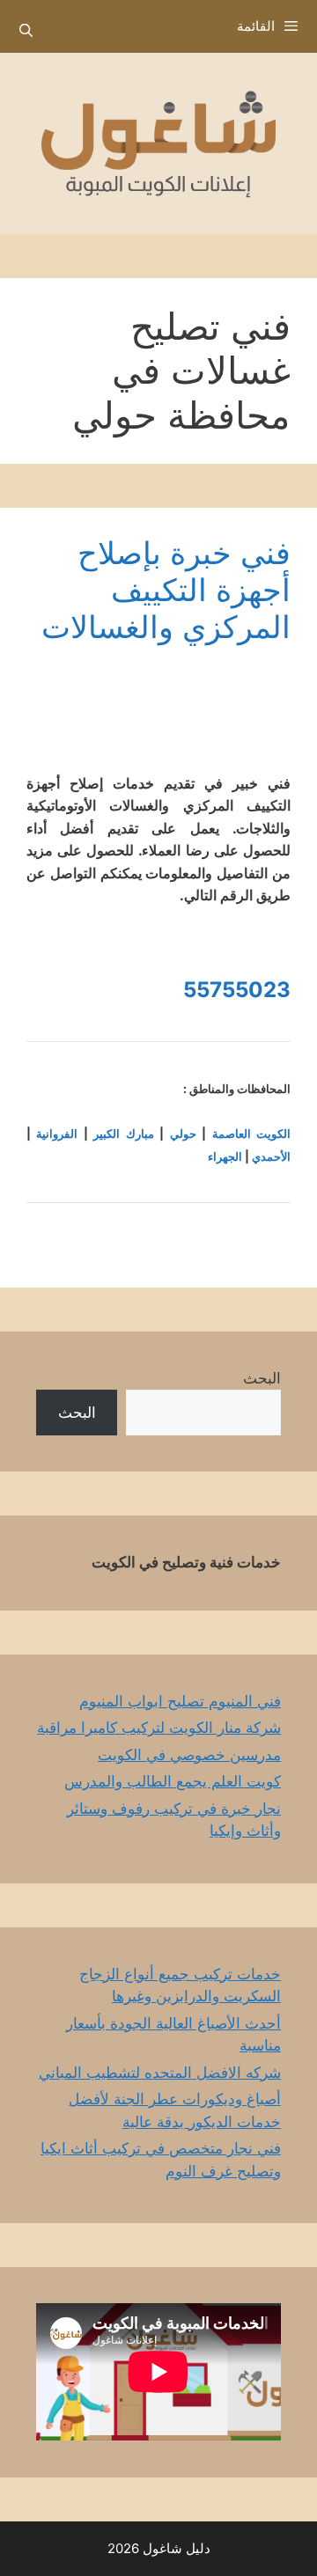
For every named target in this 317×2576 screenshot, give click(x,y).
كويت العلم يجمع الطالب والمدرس (173, 1781)
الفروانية (57, 1134)
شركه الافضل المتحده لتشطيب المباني (160, 2073)
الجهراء (225, 1156)
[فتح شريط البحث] (26, 31)
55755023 (237, 990)
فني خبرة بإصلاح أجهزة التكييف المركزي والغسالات (166, 590)
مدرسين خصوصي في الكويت (189, 1755)
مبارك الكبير (123, 1134)
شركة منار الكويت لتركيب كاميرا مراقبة (159, 1728)
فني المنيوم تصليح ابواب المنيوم (180, 1701)
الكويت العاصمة (251, 1134)
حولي (183, 1134)
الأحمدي (271, 1156)
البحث (262, 1378)
